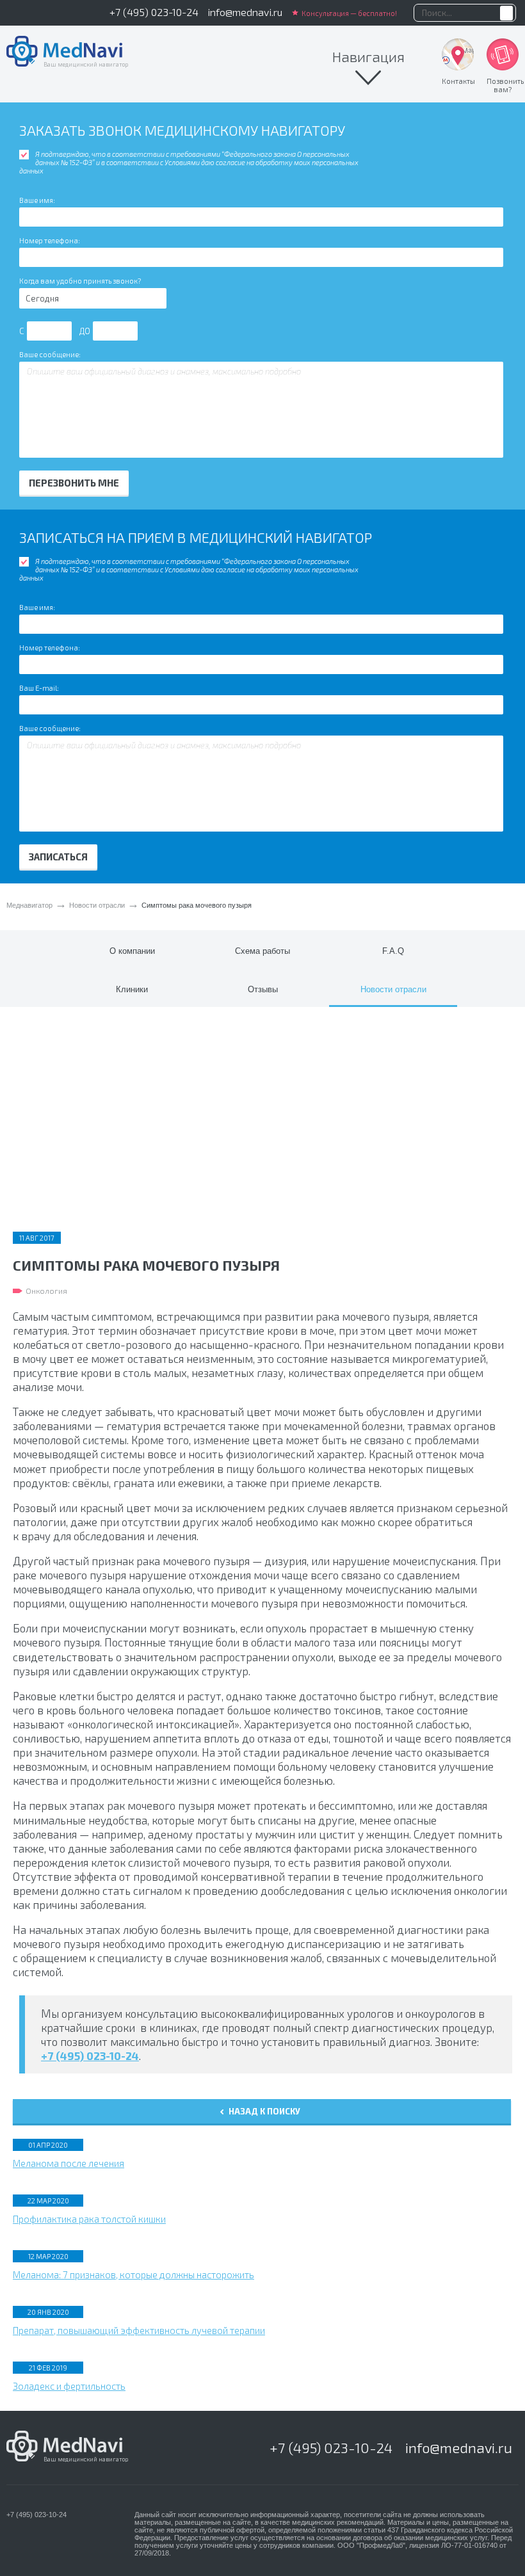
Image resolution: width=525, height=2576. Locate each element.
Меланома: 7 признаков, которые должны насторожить (133, 2274)
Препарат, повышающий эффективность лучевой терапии (139, 2330)
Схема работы (262, 951)
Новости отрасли (97, 905)
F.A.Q (393, 951)
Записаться (58, 857)
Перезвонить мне (74, 483)
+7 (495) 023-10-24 (154, 12)
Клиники (132, 989)
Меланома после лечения (69, 2163)
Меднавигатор (29, 905)
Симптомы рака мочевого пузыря (197, 905)
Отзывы (263, 989)
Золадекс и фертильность (69, 2386)
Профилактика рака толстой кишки (89, 2219)
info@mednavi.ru (245, 12)
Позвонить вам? (505, 85)
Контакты (458, 81)
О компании (132, 951)
